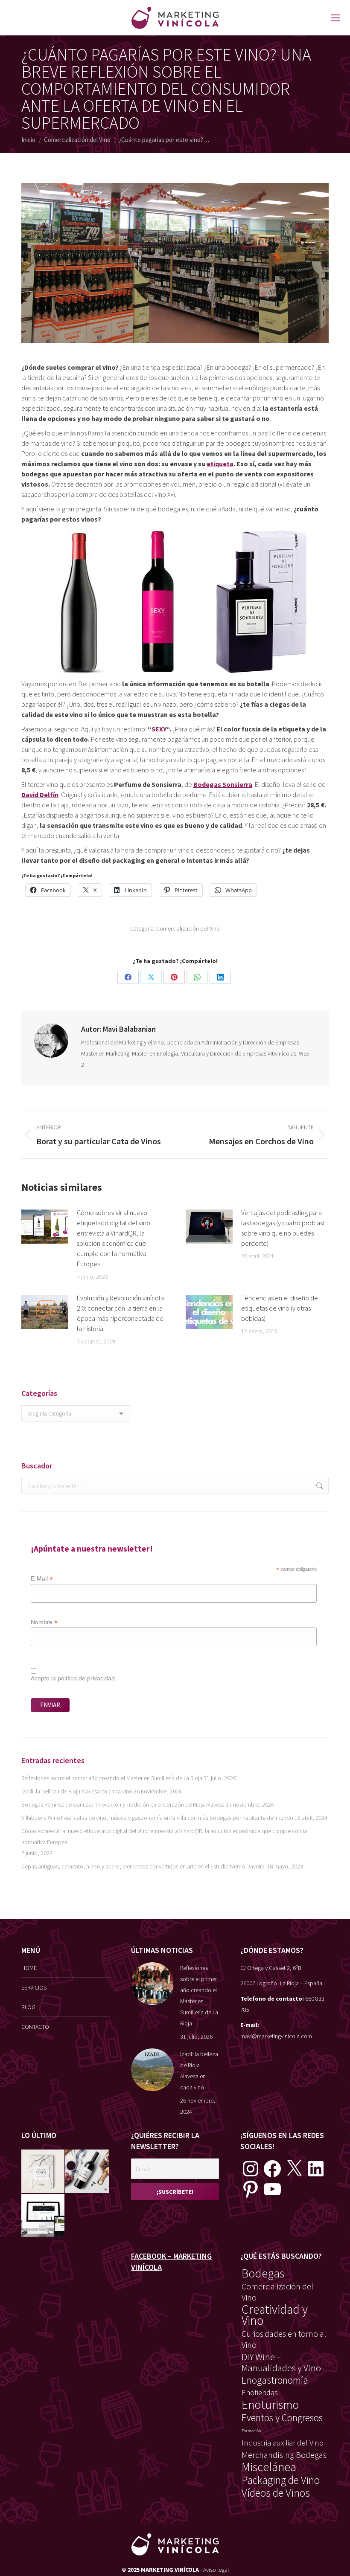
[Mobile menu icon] (335, 18)
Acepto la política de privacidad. (74, 1678)
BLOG (28, 2007)
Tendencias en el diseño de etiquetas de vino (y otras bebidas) (280, 1308)
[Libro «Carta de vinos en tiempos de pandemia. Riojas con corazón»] (43, 2171)
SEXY (159, 729)
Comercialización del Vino (188, 928)
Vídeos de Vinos (276, 2493)
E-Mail (42, 1579)
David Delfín (40, 795)
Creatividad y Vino (275, 2315)
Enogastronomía (275, 2380)
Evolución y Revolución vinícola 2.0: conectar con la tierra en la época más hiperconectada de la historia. (120, 1313)
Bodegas (263, 2274)
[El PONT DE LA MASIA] (87, 2171)
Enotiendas (260, 2392)
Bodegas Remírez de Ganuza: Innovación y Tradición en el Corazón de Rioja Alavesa (123, 1804)
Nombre (44, 1622)
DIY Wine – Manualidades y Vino (281, 2362)
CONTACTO (35, 2027)
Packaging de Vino (281, 2480)
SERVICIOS (34, 1987)
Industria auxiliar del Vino (283, 2443)
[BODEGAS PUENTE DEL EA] (43, 2216)
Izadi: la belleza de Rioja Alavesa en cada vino (77, 1791)
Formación (251, 2431)
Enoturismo (270, 2405)
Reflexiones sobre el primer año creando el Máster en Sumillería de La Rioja (112, 1778)
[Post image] (45, 1227)
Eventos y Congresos (282, 2418)
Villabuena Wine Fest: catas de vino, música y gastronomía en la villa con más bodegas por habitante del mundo (157, 1818)
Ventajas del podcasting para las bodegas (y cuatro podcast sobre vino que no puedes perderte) (283, 1228)
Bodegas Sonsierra (223, 784)
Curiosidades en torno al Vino (284, 2339)
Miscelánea (269, 2467)
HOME (29, 1968)
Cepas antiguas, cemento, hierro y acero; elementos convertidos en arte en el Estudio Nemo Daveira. (144, 1866)
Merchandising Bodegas (284, 2455)
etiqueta (220, 464)
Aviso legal (216, 2570)
